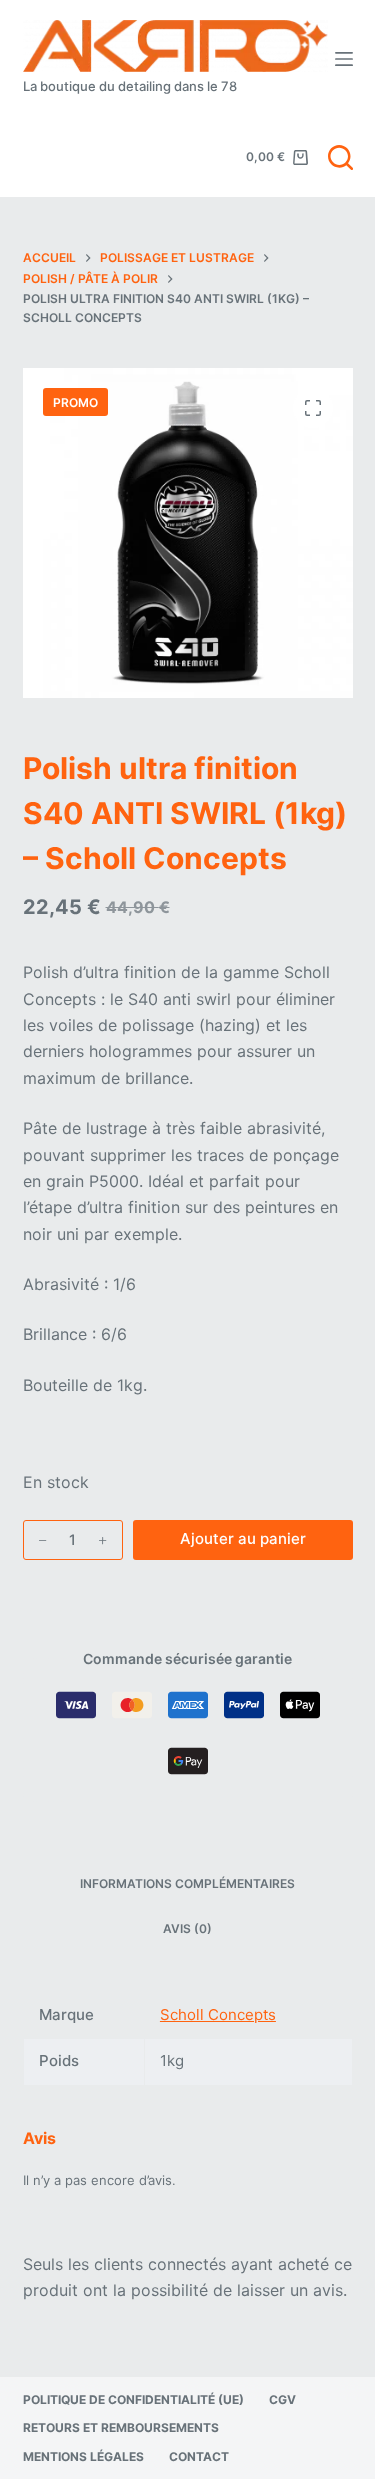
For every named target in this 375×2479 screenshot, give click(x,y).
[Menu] (344, 59)
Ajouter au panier (243, 1538)
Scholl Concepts (218, 2014)
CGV (282, 2399)
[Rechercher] (340, 157)
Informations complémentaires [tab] (187, 1883)
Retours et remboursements (121, 2427)
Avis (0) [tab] (187, 1928)
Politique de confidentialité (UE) (133, 2399)
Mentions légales (83, 2456)
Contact (199, 2456)
